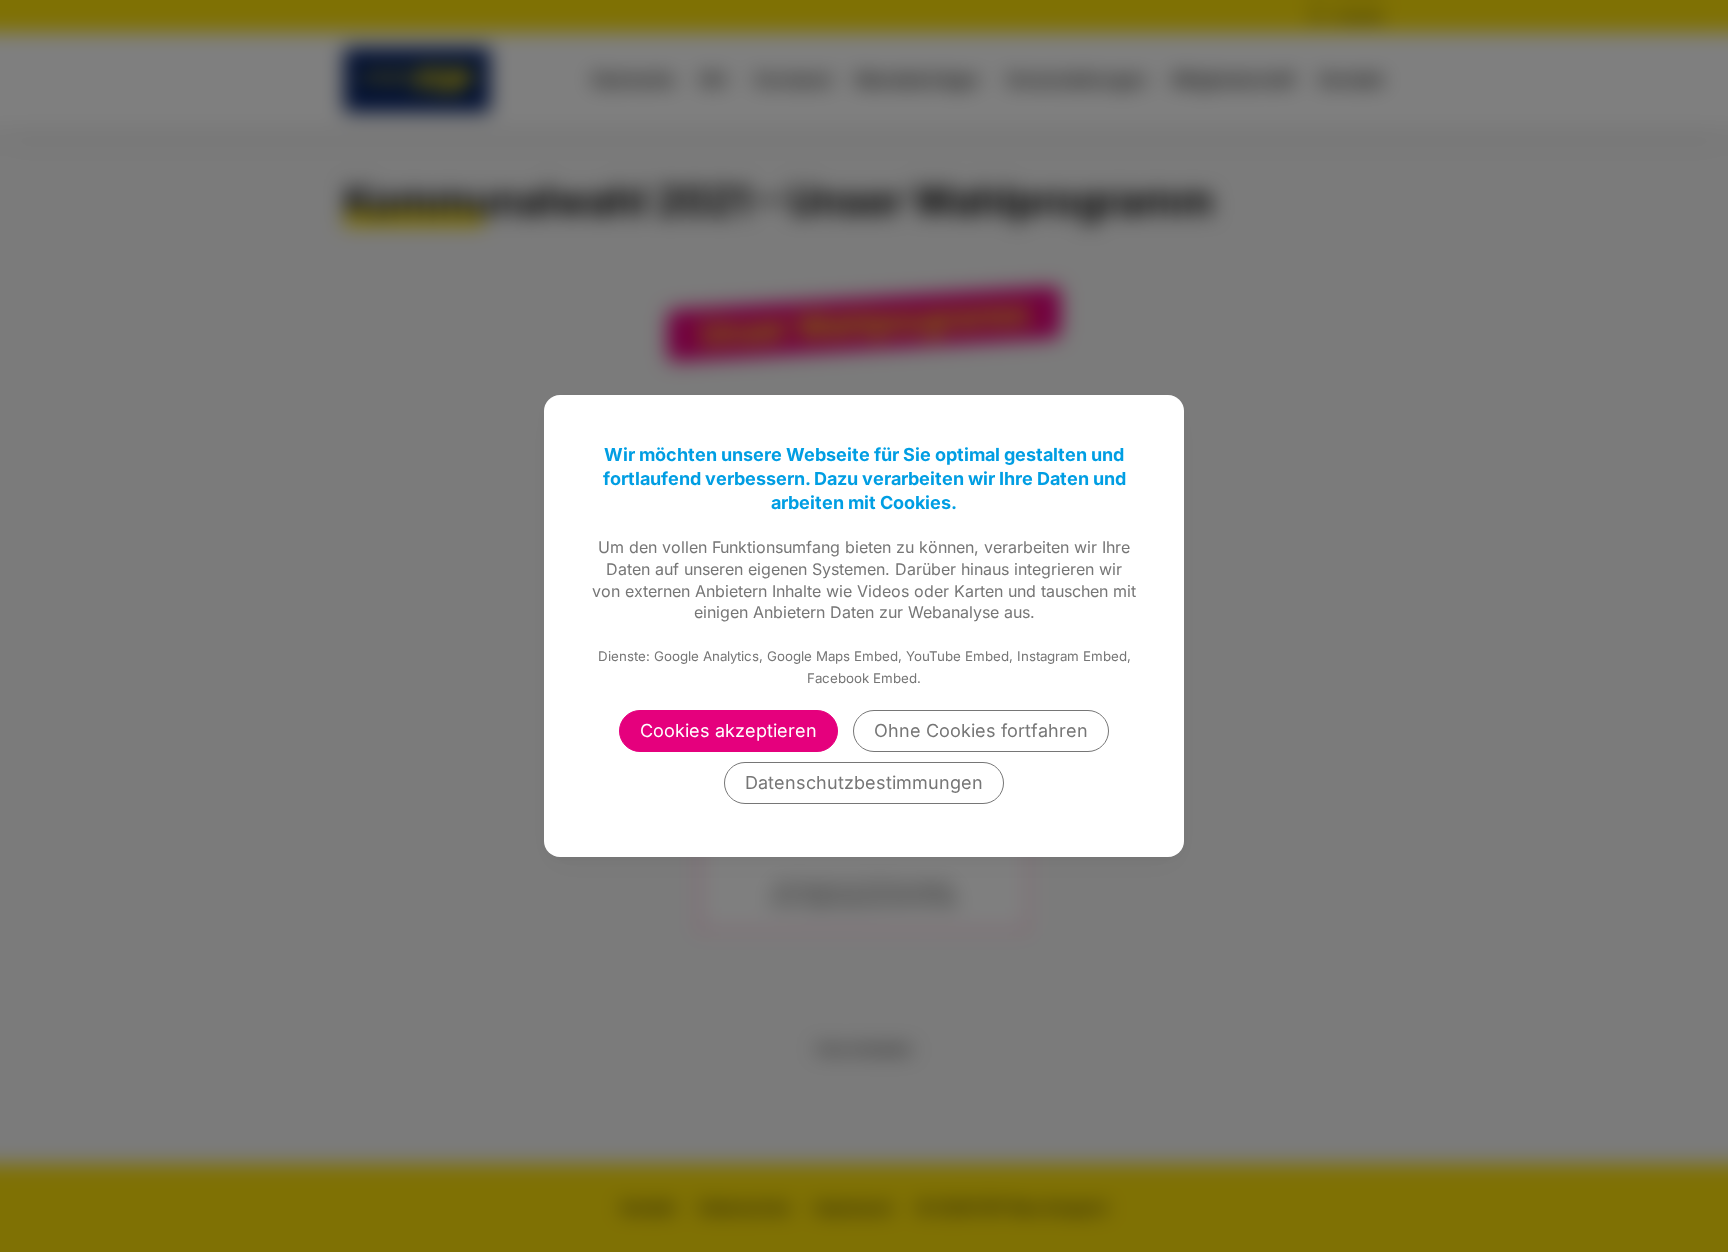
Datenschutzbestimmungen (864, 782)
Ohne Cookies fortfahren (981, 730)
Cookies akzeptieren (728, 730)
